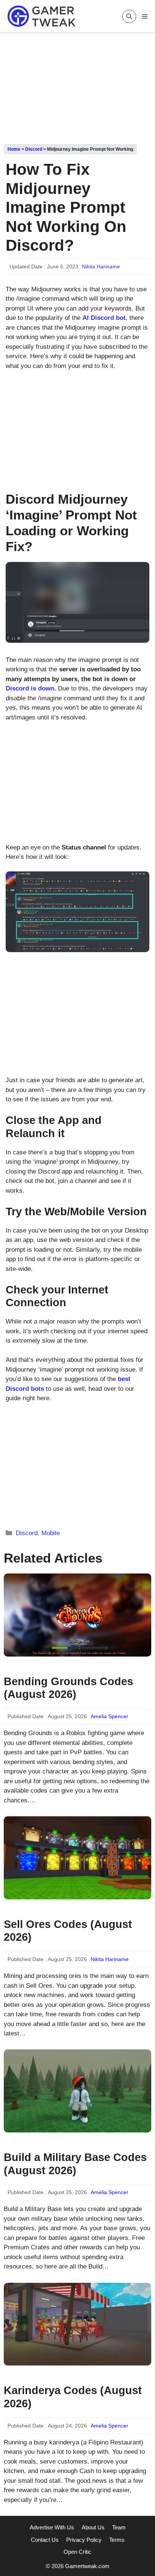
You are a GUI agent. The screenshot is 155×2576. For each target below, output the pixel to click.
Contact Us (45, 2540)
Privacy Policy (84, 2540)
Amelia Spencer (109, 1716)
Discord (34, 149)
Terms (117, 2540)
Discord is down (30, 688)
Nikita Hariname (101, 267)
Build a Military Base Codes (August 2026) (75, 2164)
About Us (93, 2527)
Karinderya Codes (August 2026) (73, 2397)
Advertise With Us (52, 2527)
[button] (129, 16)
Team (119, 2527)
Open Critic (77, 2552)
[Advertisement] (77, 86)
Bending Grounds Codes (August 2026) (68, 1688)
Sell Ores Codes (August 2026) (68, 1931)
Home (14, 149)
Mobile (51, 1533)
